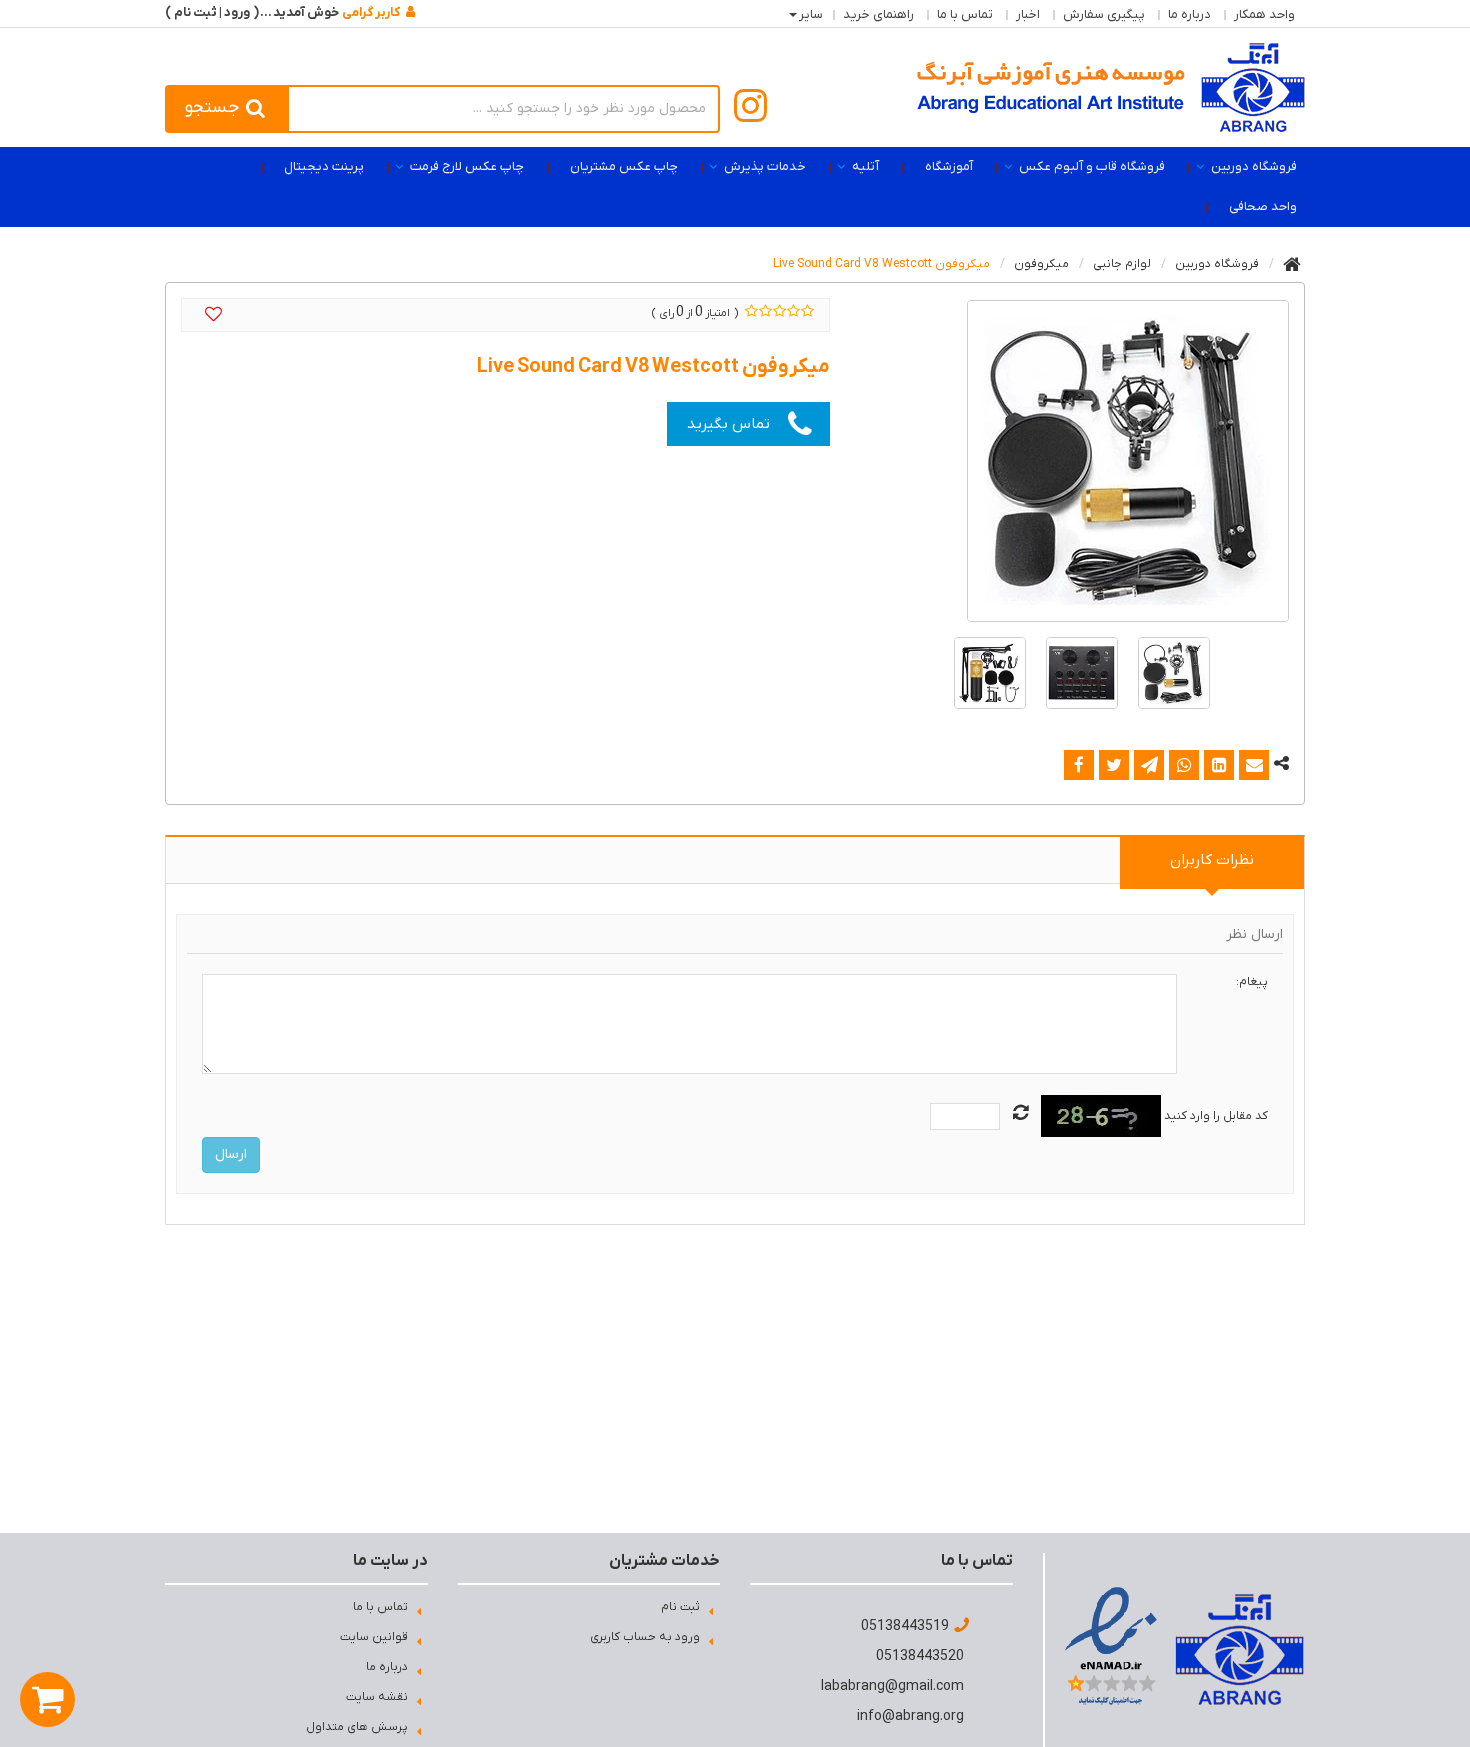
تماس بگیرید (728, 424)
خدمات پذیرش (765, 166)
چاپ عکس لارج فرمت (467, 166)
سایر (811, 14)
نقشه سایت (377, 1697)
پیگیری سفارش (1104, 14)
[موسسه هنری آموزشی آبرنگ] (1111, 87)
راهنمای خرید (878, 14)
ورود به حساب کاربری (645, 1637)
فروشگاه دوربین (1254, 166)
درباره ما (1189, 14)
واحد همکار (1264, 14)
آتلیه (865, 166)
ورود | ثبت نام (212, 12)
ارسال (231, 1154)
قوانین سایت (374, 1637)
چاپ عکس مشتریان (624, 166)
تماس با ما (965, 14)
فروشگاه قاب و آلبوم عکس (1092, 166)
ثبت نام (680, 1607)
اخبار (1028, 14)
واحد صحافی (1263, 206)
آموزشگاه (949, 166)
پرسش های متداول (357, 1727)
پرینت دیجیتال (324, 166)
